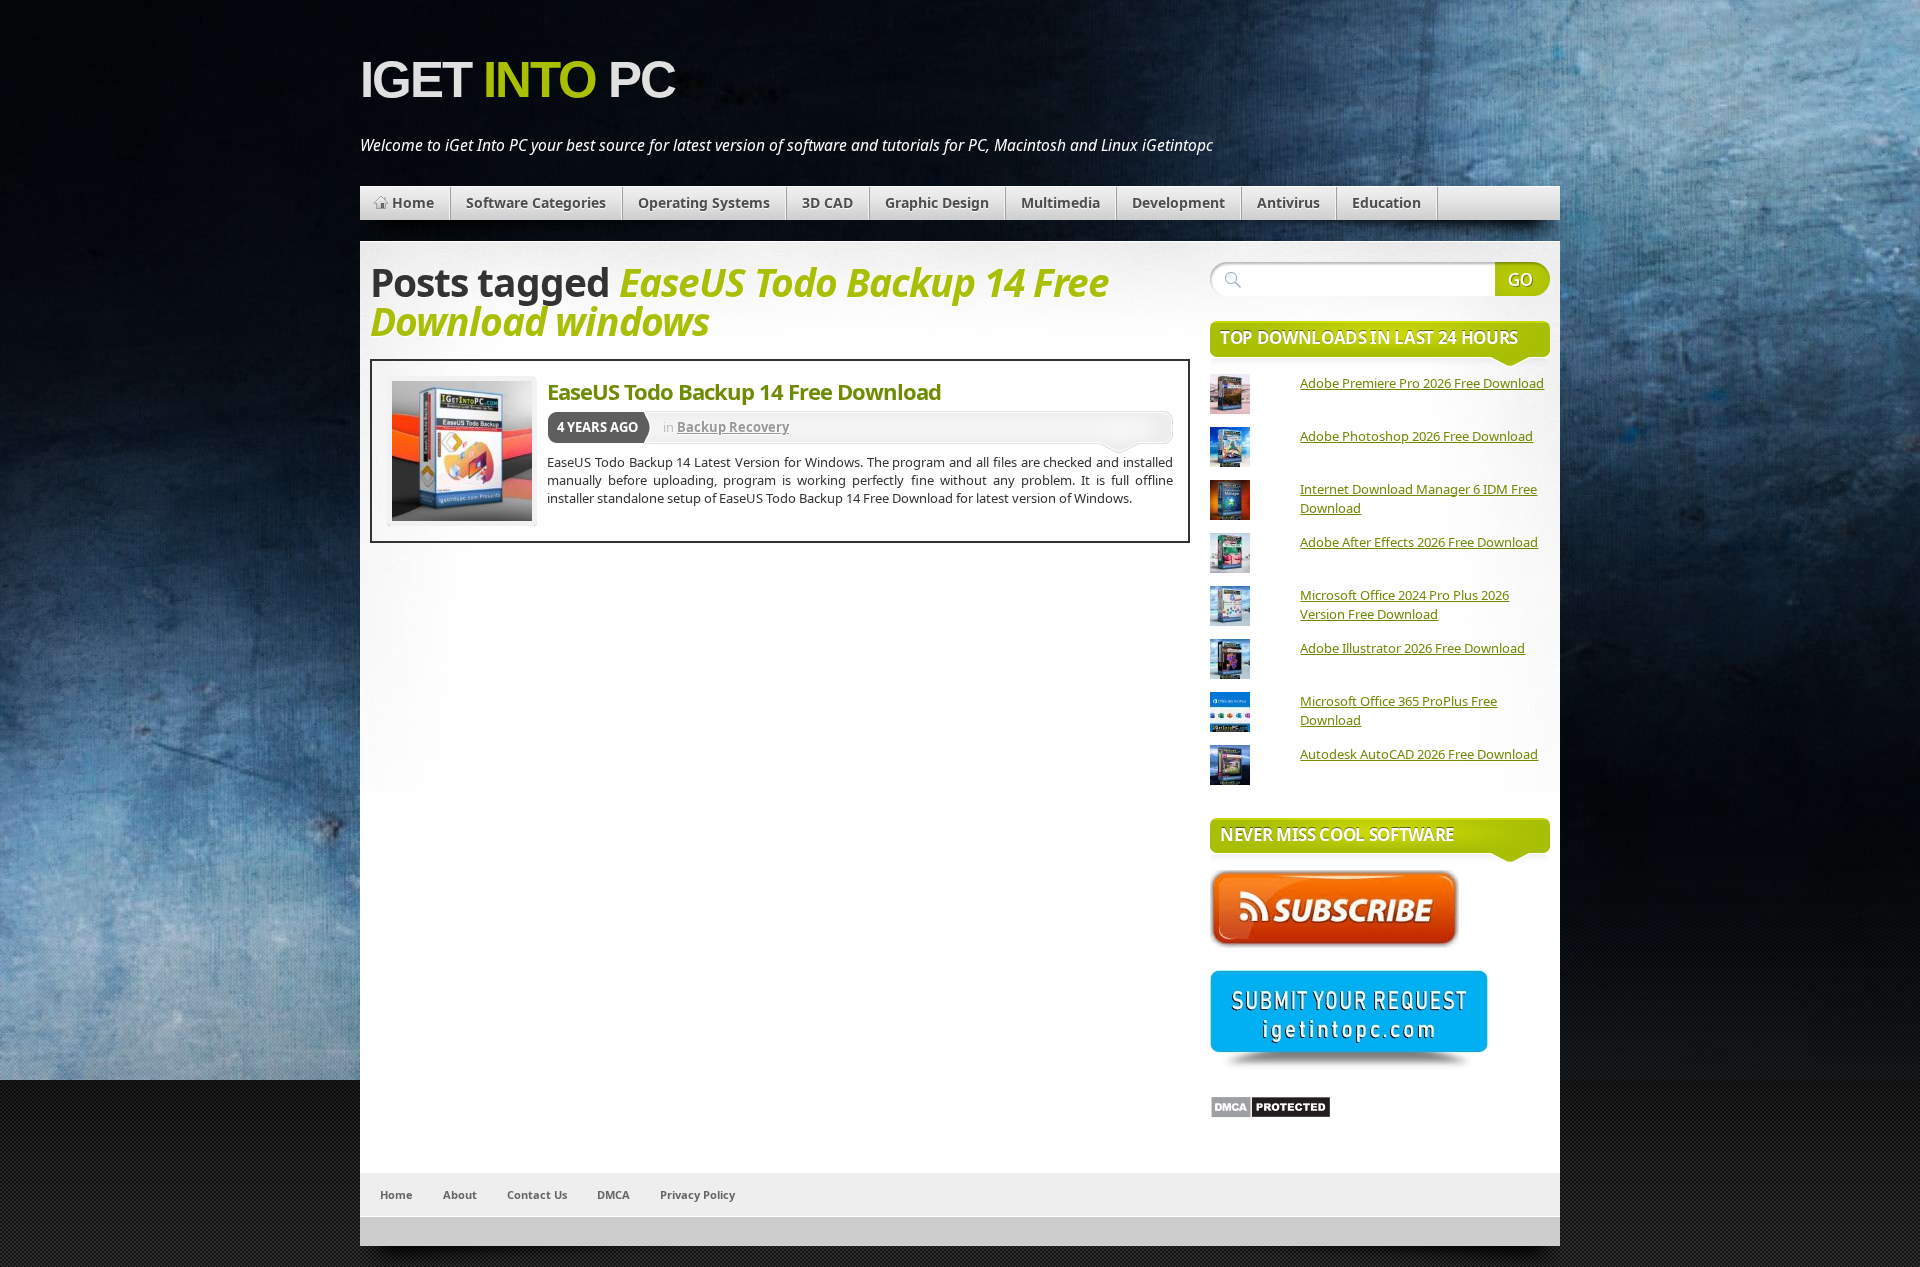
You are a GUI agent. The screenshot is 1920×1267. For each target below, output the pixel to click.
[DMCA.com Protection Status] (1270, 1114)
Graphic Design (937, 202)
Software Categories (536, 202)
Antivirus (1288, 202)
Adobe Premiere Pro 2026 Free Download (1422, 383)
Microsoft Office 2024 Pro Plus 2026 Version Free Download (1404, 605)
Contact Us (537, 1194)
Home (413, 202)
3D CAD (827, 202)
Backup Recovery (733, 427)
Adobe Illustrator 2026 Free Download (1412, 648)
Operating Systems (704, 202)
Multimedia (1060, 202)
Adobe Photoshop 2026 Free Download (1416, 436)
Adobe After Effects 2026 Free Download (1419, 542)
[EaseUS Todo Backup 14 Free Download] (462, 451)
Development (1178, 202)
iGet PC (517, 79)
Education (1386, 202)
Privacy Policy (697, 1194)
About (460, 1194)
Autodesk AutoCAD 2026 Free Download (1419, 754)
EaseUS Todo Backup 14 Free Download (744, 391)
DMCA (613, 1194)
